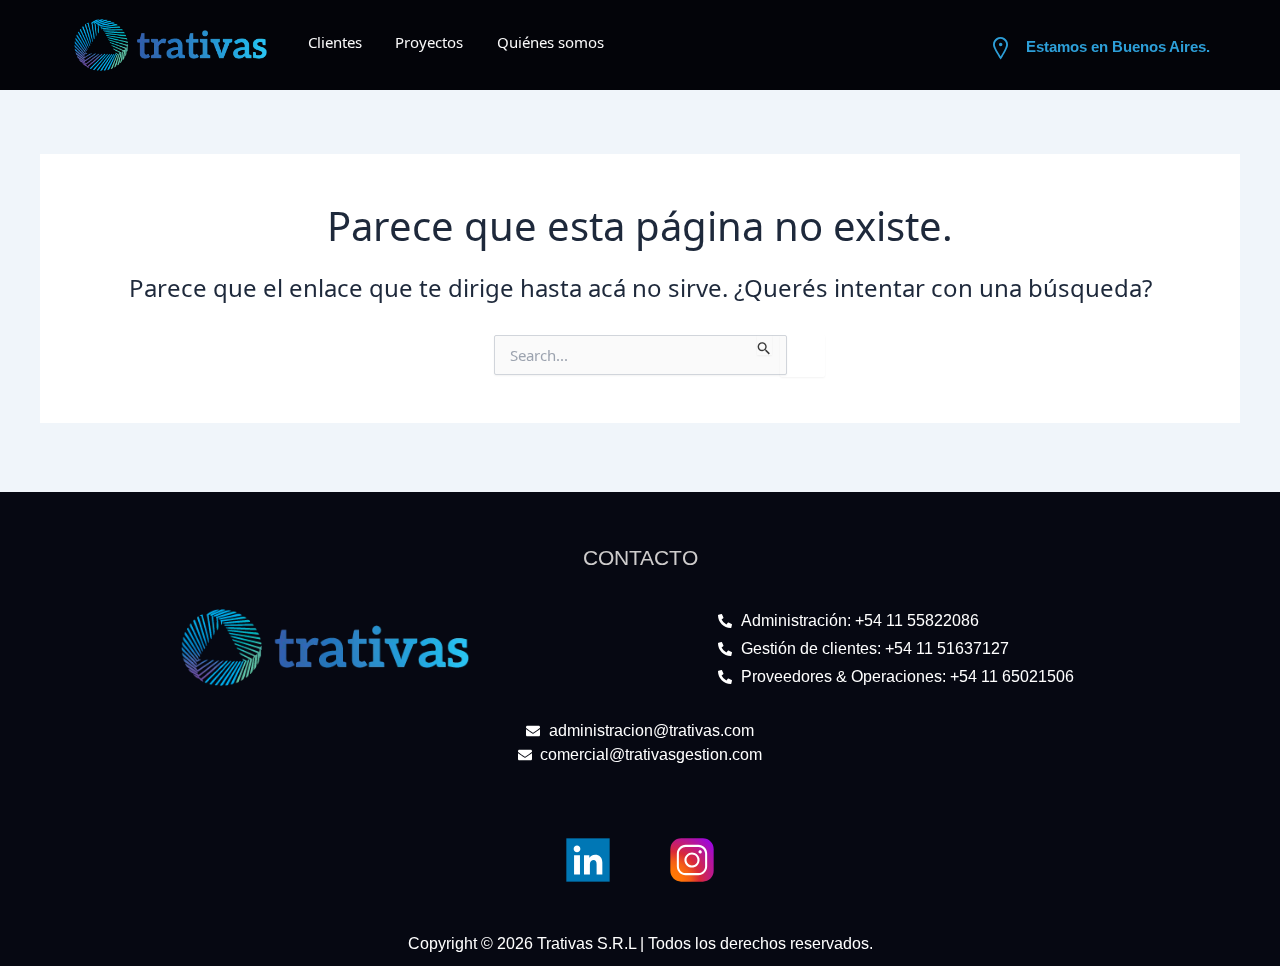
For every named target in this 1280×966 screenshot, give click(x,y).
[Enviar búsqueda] (764, 345)
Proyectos (429, 42)
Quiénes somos (550, 42)
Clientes (335, 42)
